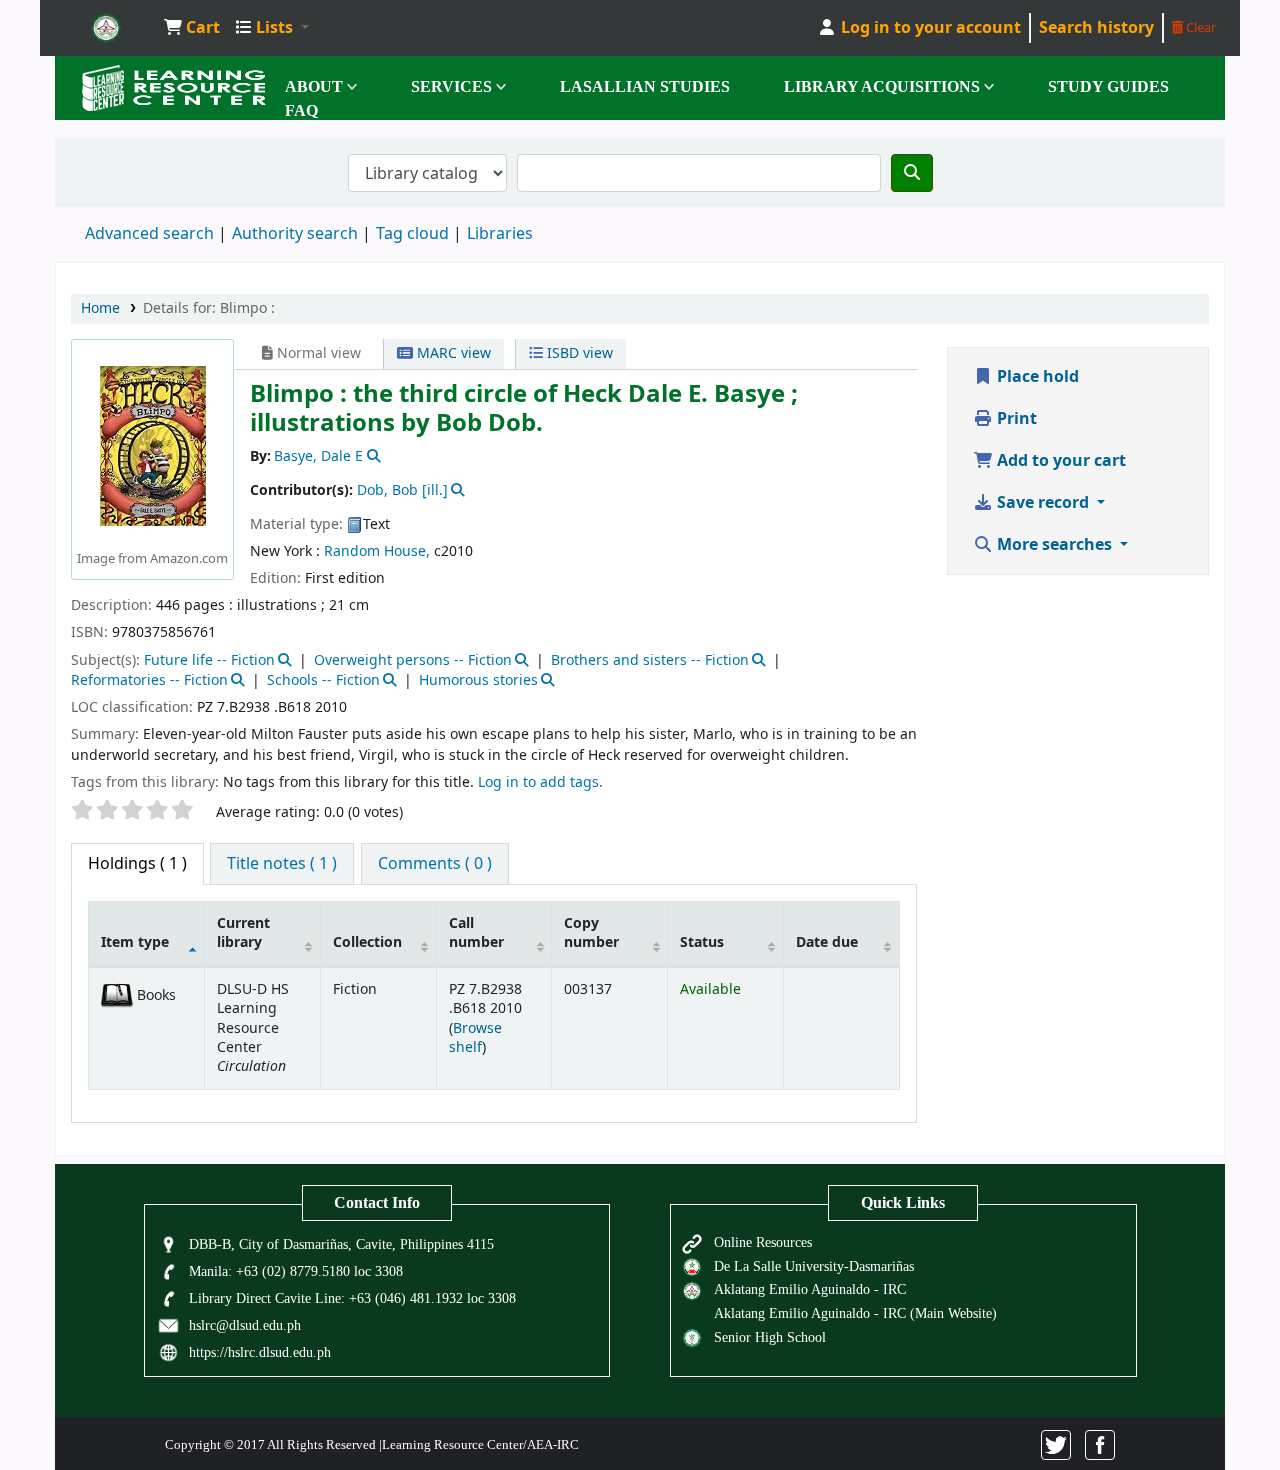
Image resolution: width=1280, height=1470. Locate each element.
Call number (476, 933)
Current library (243, 933)
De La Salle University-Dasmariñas (814, 1266)
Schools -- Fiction (323, 680)
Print (1015, 419)
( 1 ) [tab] (137, 864)
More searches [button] (1054, 545)
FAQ (301, 110)
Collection (367, 942)
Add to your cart (1059, 461)
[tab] (282, 864)
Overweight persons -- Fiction (413, 660)
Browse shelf (475, 1038)
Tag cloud (412, 234)
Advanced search (149, 234)
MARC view (452, 353)
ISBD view (578, 353)
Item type (135, 942)
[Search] (912, 173)
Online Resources (763, 1242)
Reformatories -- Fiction (149, 680)
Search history (1096, 28)
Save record (1043, 503)
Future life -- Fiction (209, 660)
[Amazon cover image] (153, 446)
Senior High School (770, 1337)
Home (100, 308)
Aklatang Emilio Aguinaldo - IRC (810, 1289)
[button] (192, 28)
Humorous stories (478, 680)
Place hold (1036, 377)
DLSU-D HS (106, 28)
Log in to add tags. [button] (540, 782)
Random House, (377, 551)
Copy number (591, 933)
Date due (827, 942)
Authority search (295, 234)
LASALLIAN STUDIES (645, 86)
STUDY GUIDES (1108, 86)
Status (702, 942)
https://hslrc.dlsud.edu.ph (260, 1352)
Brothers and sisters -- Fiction (650, 660)
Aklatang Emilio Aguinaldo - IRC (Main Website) (855, 1313)
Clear (1199, 27)
